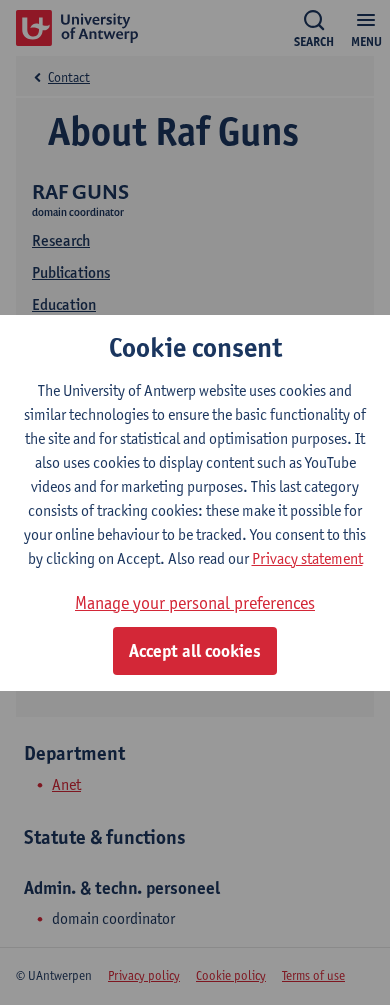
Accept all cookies (195, 651)
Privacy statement (307, 558)
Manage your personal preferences (195, 602)
